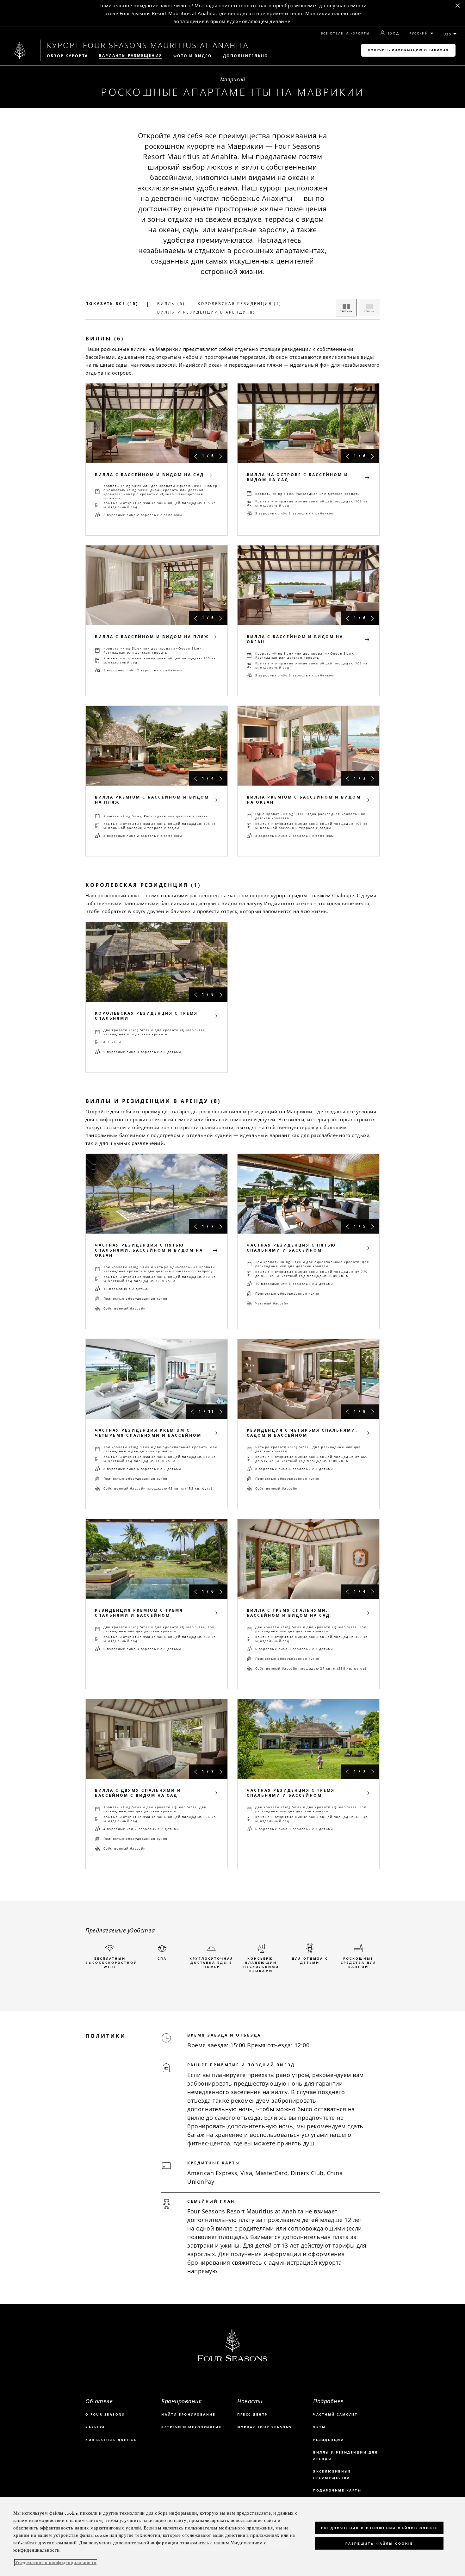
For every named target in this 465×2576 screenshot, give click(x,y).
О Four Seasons (105, 2414)
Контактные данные (111, 2440)
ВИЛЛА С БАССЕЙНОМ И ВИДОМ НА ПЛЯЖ (152, 637)
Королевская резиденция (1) (240, 304)
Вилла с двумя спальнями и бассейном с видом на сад (138, 1793)
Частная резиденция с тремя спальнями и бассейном (291, 1793)
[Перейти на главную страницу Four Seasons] (20, 50)
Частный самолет (335, 2414)
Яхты (319, 2427)
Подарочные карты (337, 2490)
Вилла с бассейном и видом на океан (295, 639)
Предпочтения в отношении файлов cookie (379, 2528)
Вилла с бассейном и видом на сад (149, 475)
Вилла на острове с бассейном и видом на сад (298, 477)
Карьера (95, 2427)
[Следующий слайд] (221, 456)
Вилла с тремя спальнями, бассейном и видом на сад (288, 1613)
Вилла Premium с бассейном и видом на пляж (152, 800)
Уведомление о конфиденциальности (56, 2563)
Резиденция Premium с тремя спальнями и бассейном (139, 1613)
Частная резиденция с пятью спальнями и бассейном (291, 1248)
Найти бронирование (188, 2414)
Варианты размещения (131, 56)
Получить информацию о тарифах (408, 50)
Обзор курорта (67, 56)
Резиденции (329, 2440)
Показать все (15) (112, 304)
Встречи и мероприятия (192, 2427)
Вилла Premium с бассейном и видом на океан (304, 800)
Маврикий (233, 79)
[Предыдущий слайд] (195, 456)
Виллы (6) (171, 304)
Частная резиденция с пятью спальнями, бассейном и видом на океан (149, 1250)
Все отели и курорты (345, 33)
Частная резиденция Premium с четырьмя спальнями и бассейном (148, 1433)
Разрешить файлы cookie (379, 2544)
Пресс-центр (252, 2414)
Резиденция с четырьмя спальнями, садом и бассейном (302, 1433)
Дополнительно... (248, 56)
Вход (393, 33)
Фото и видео (193, 56)
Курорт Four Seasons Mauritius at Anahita (148, 45)
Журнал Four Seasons (265, 2427)
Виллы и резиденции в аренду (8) (206, 312)
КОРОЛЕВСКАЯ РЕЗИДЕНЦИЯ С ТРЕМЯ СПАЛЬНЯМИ (146, 1016)
